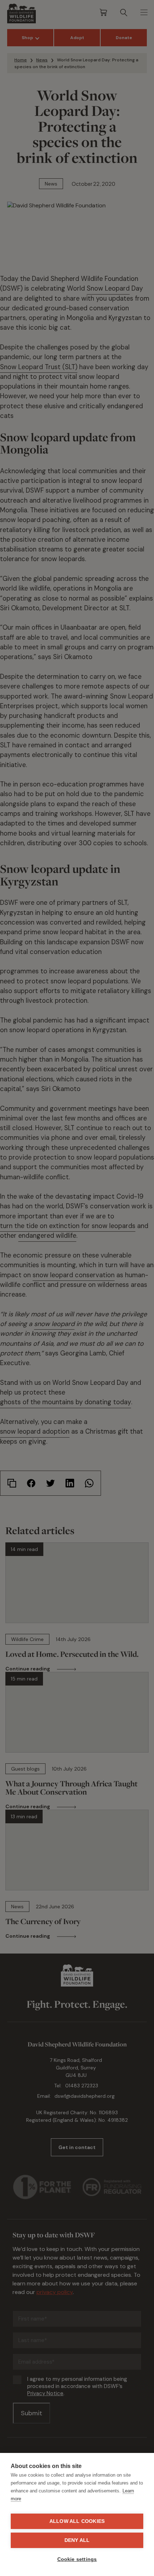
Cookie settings (77, 2559)
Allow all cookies (77, 2521)
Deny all (77, 2540)
